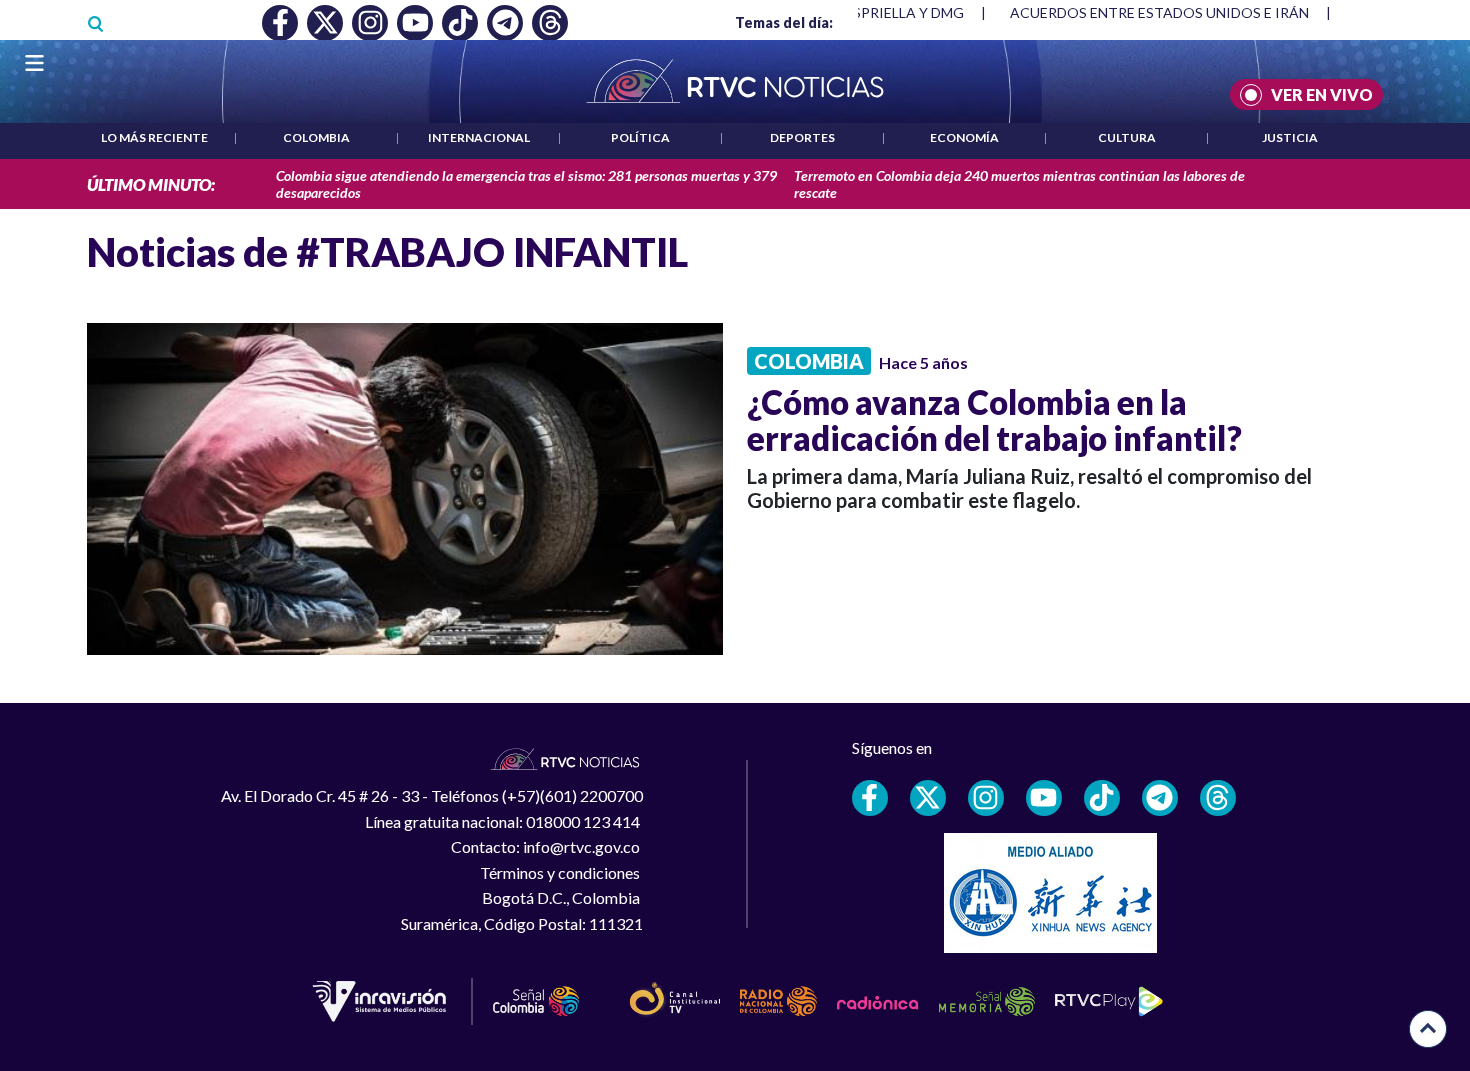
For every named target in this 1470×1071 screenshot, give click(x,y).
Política (640, 137)
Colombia (316, 137)
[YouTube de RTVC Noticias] (1044, 798)
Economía (964, 137)
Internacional (479, 137)
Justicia (1290, 137)
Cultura (1127, 137)
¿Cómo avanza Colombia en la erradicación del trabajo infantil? (994, 420)
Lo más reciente (154, 137)
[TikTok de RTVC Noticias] (1102, 798)
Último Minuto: (151, 184)
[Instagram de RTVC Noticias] (986, 798)
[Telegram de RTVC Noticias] (1160, 798)
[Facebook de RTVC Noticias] (870, 798)
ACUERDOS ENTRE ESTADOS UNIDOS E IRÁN (1159, 12)
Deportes (802, 137)
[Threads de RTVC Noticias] (1218, 798)
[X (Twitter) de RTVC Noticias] (928, 798)
